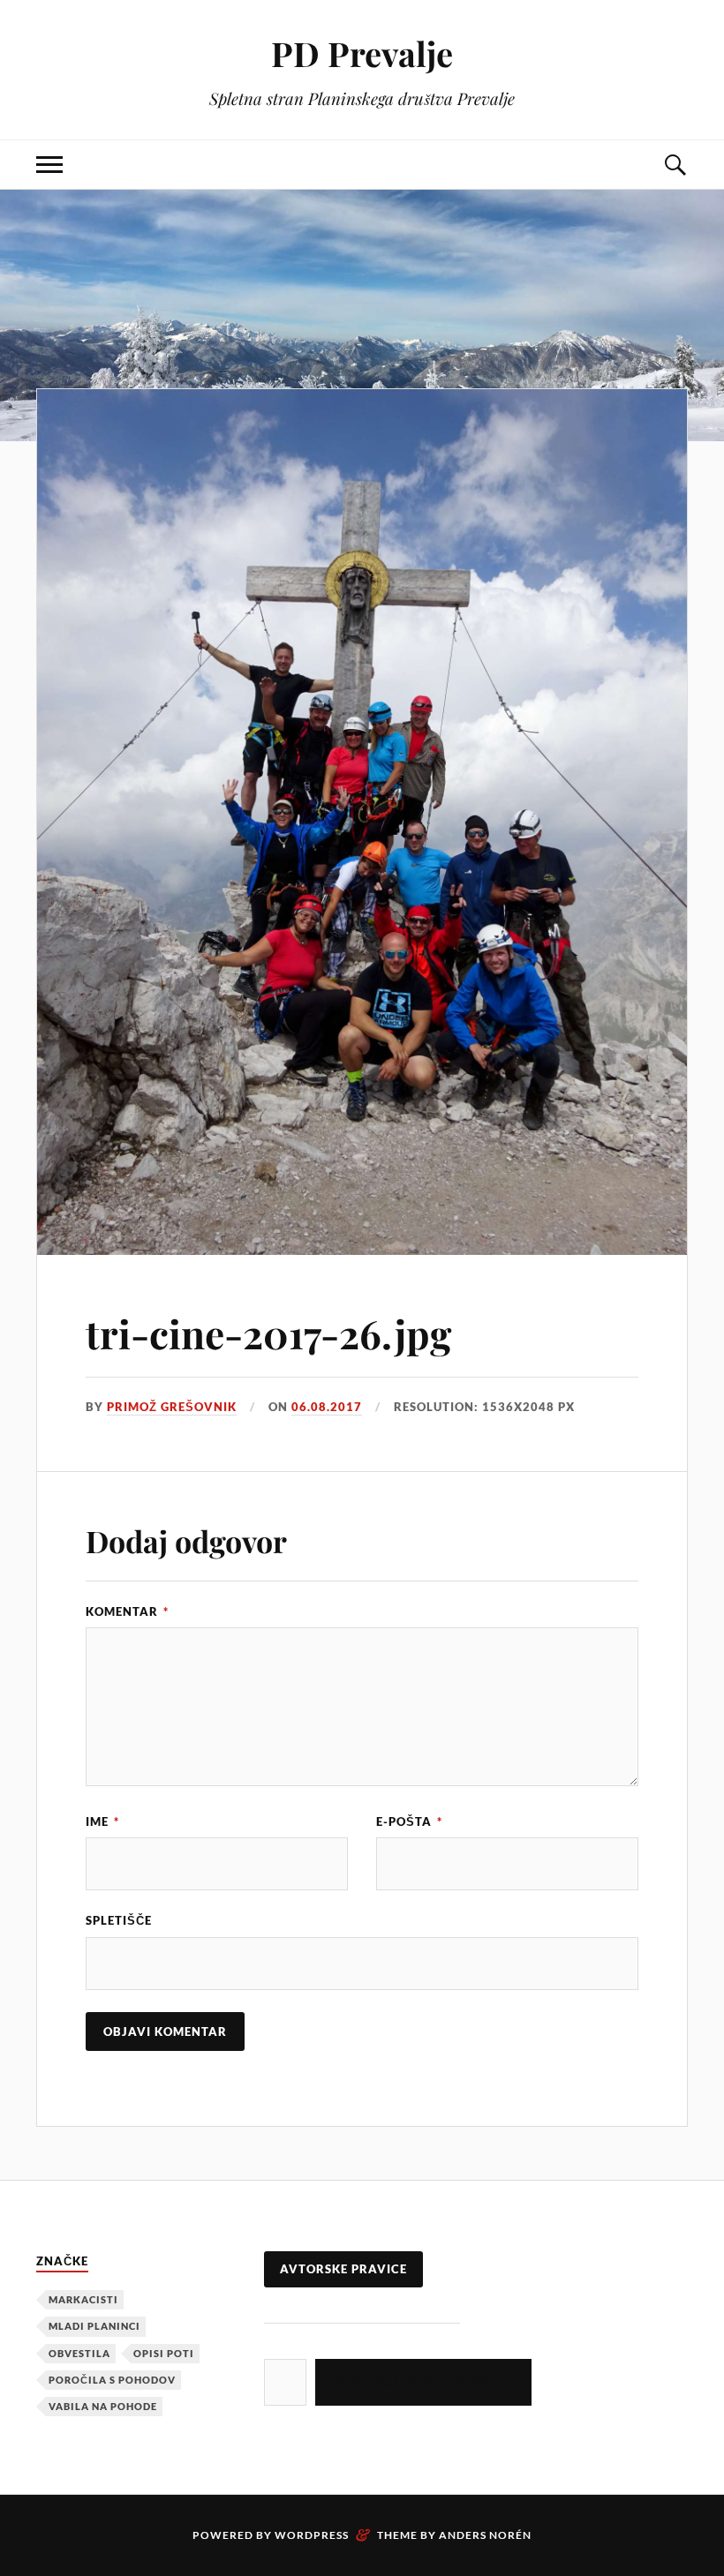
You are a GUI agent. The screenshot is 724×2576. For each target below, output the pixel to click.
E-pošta (409, 1821)
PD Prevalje (362, 53)
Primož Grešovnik (172, 1407)
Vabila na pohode (103, 2406)
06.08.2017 (327, 1407)
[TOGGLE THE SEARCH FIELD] (675, 165)
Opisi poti (164, 2353)
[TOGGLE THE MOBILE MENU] (49, 165)
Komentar (127, 1611)
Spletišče (119, 1920)
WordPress (312, 2535)
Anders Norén (485, 2535)
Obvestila (79, 2353)
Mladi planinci (94, 2326)
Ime (102, 1821)
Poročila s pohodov (112, 2380)
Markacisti (83, 2299)
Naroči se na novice (423, 2381)
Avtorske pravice (343, 2269)
